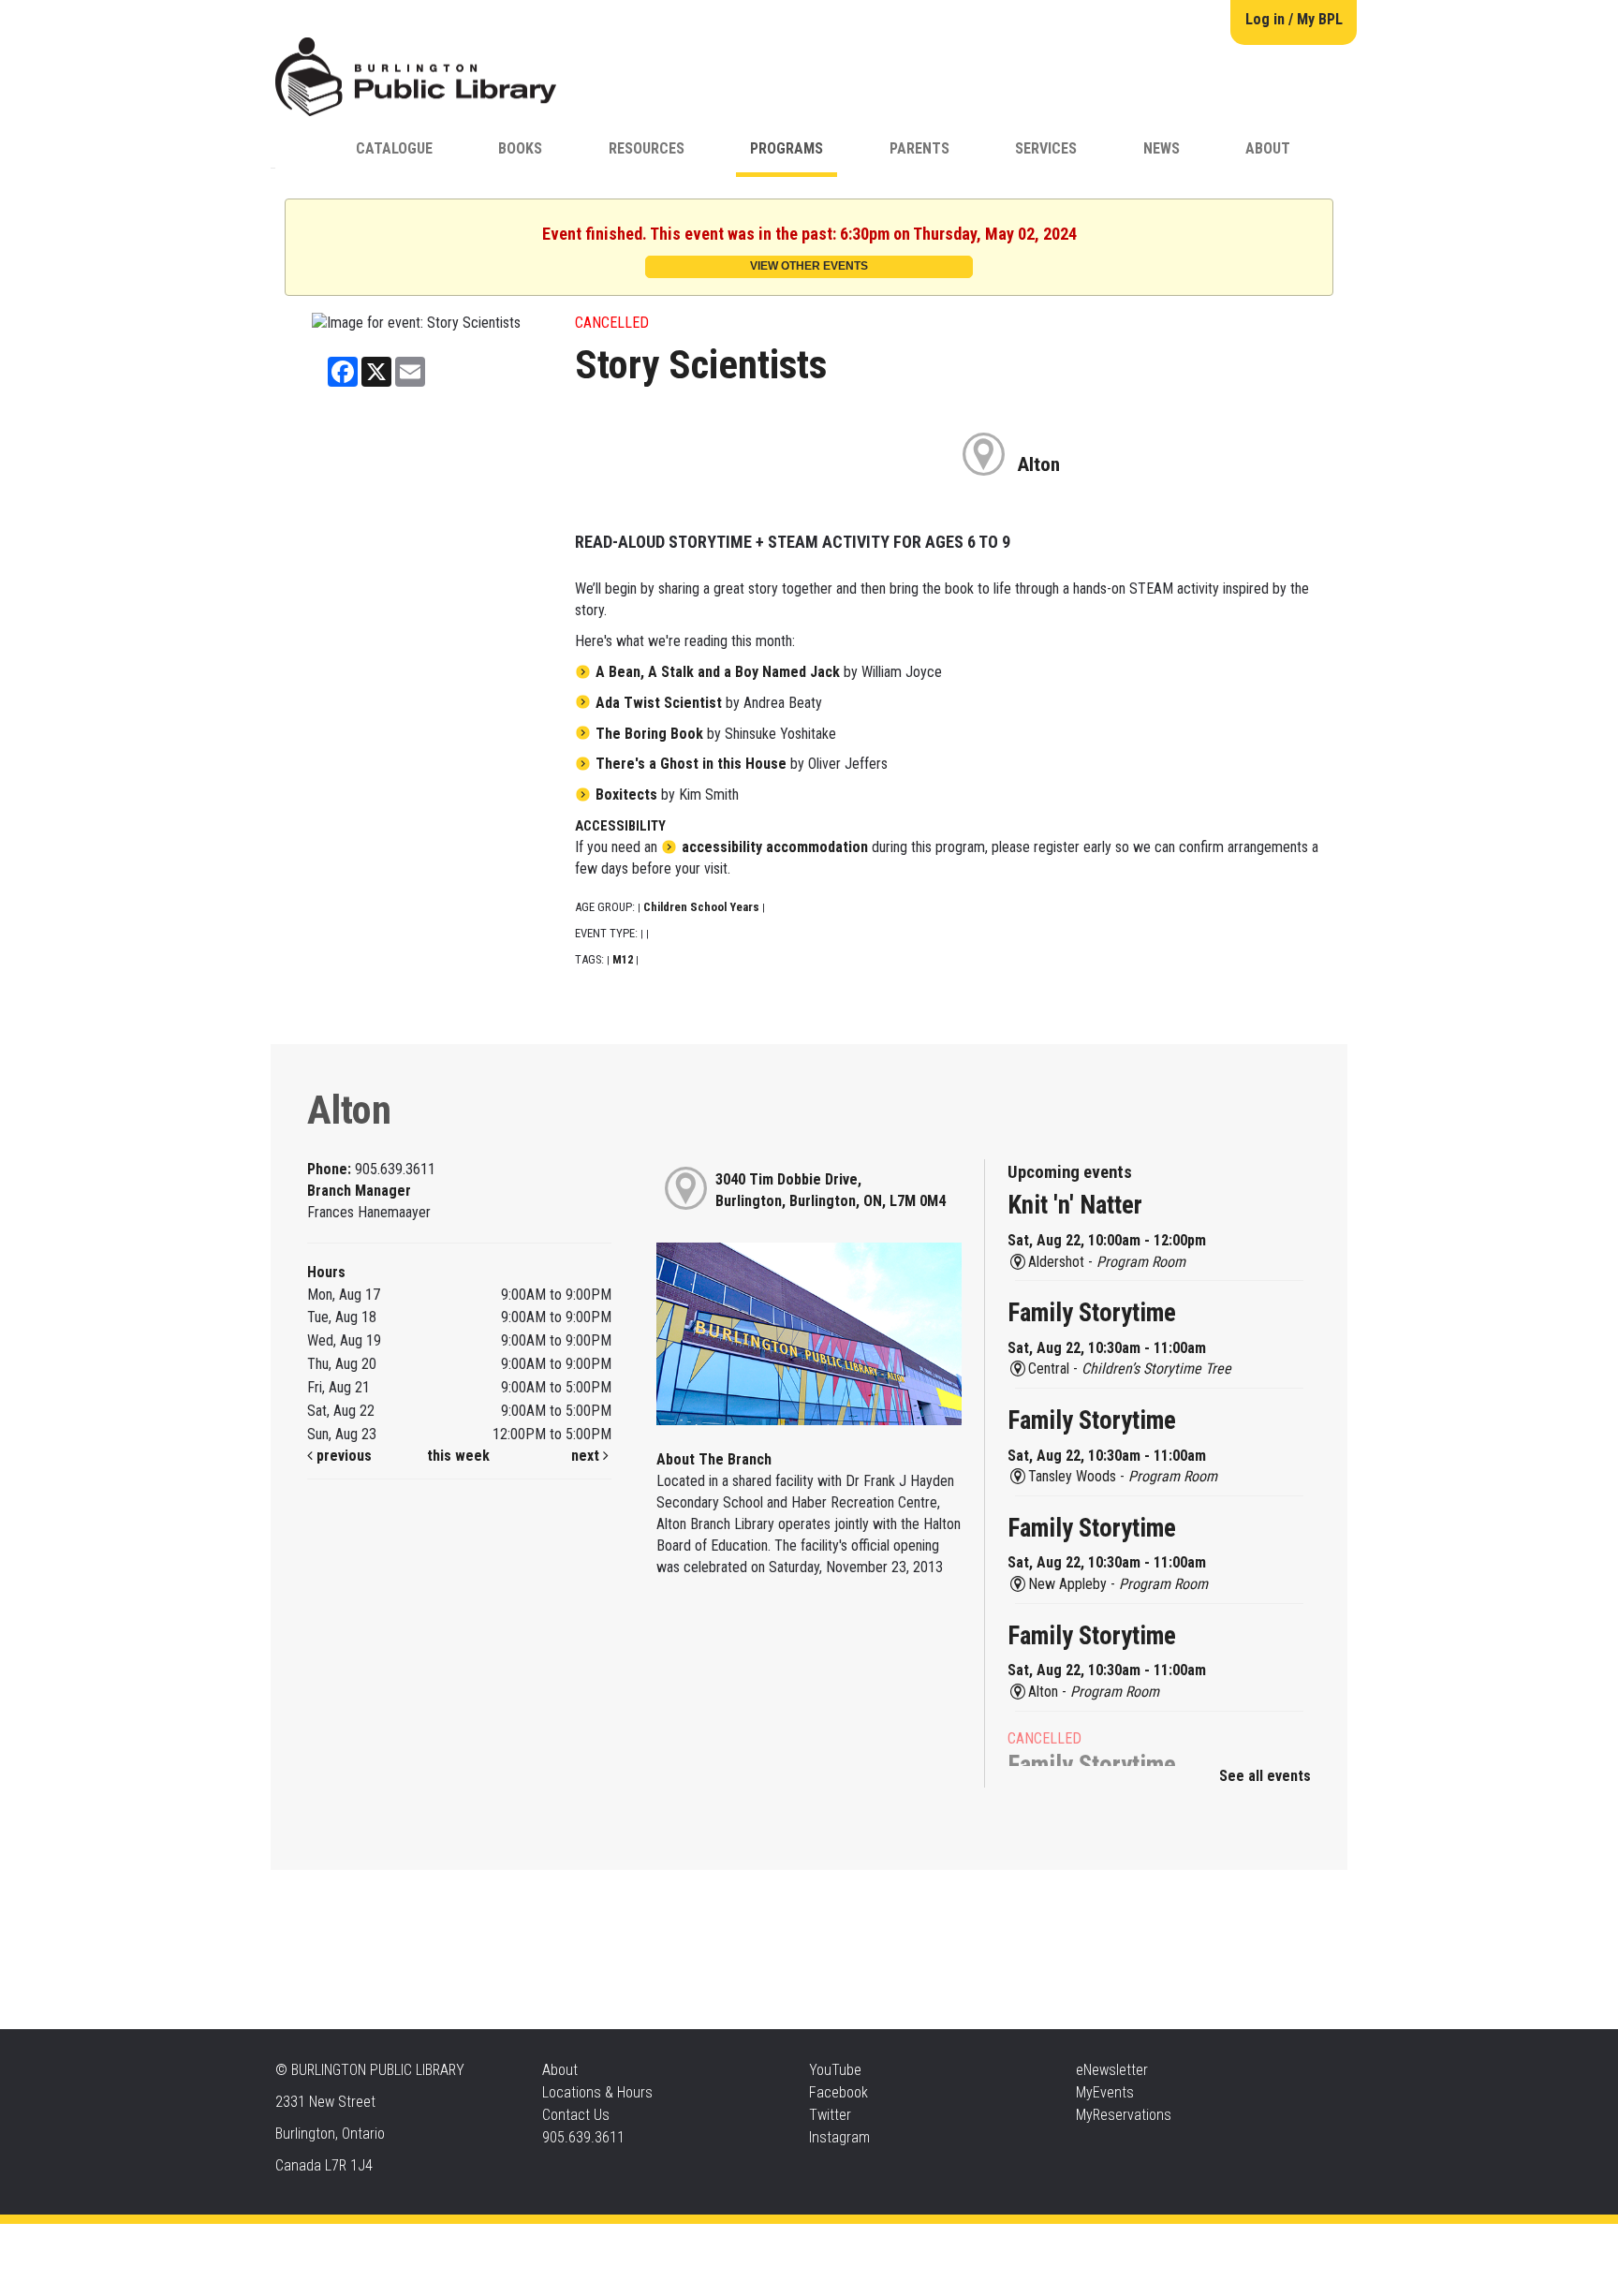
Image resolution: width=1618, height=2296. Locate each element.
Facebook (838, 2092)
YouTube (835, 2070)
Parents (919, 148)
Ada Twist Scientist (659, 703)
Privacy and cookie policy (734, 2242)
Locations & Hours (597, 2092)
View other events (809, 266)
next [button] (587, 1456)
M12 (623, 959)
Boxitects (626, 795)
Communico (923, 2242)
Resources (647, 148)
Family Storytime (1092, 1313)
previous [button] (342, 1456)
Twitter (830, 2115)
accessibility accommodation (775, 847)
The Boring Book (649, 734)
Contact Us (576, 2115)
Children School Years (701, 907)
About (1268, 148)
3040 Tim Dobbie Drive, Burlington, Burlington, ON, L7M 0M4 (831, 1190)
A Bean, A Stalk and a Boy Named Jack (718, 672)
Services (1046, 148)
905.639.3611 (583, 2137)
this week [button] (458, 1456)
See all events (1265, 1776)
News (1162, 148)
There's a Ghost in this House (691, 764)
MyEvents (1105, 2092)
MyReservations (1124, 2115)
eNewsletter (1112, 2070)
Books (520, 148)
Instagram (839, 2137)
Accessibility (847, 2242)
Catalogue (394, 148)
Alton (1038, 464)
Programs (787, 148)
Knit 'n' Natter (1075, 1205)
